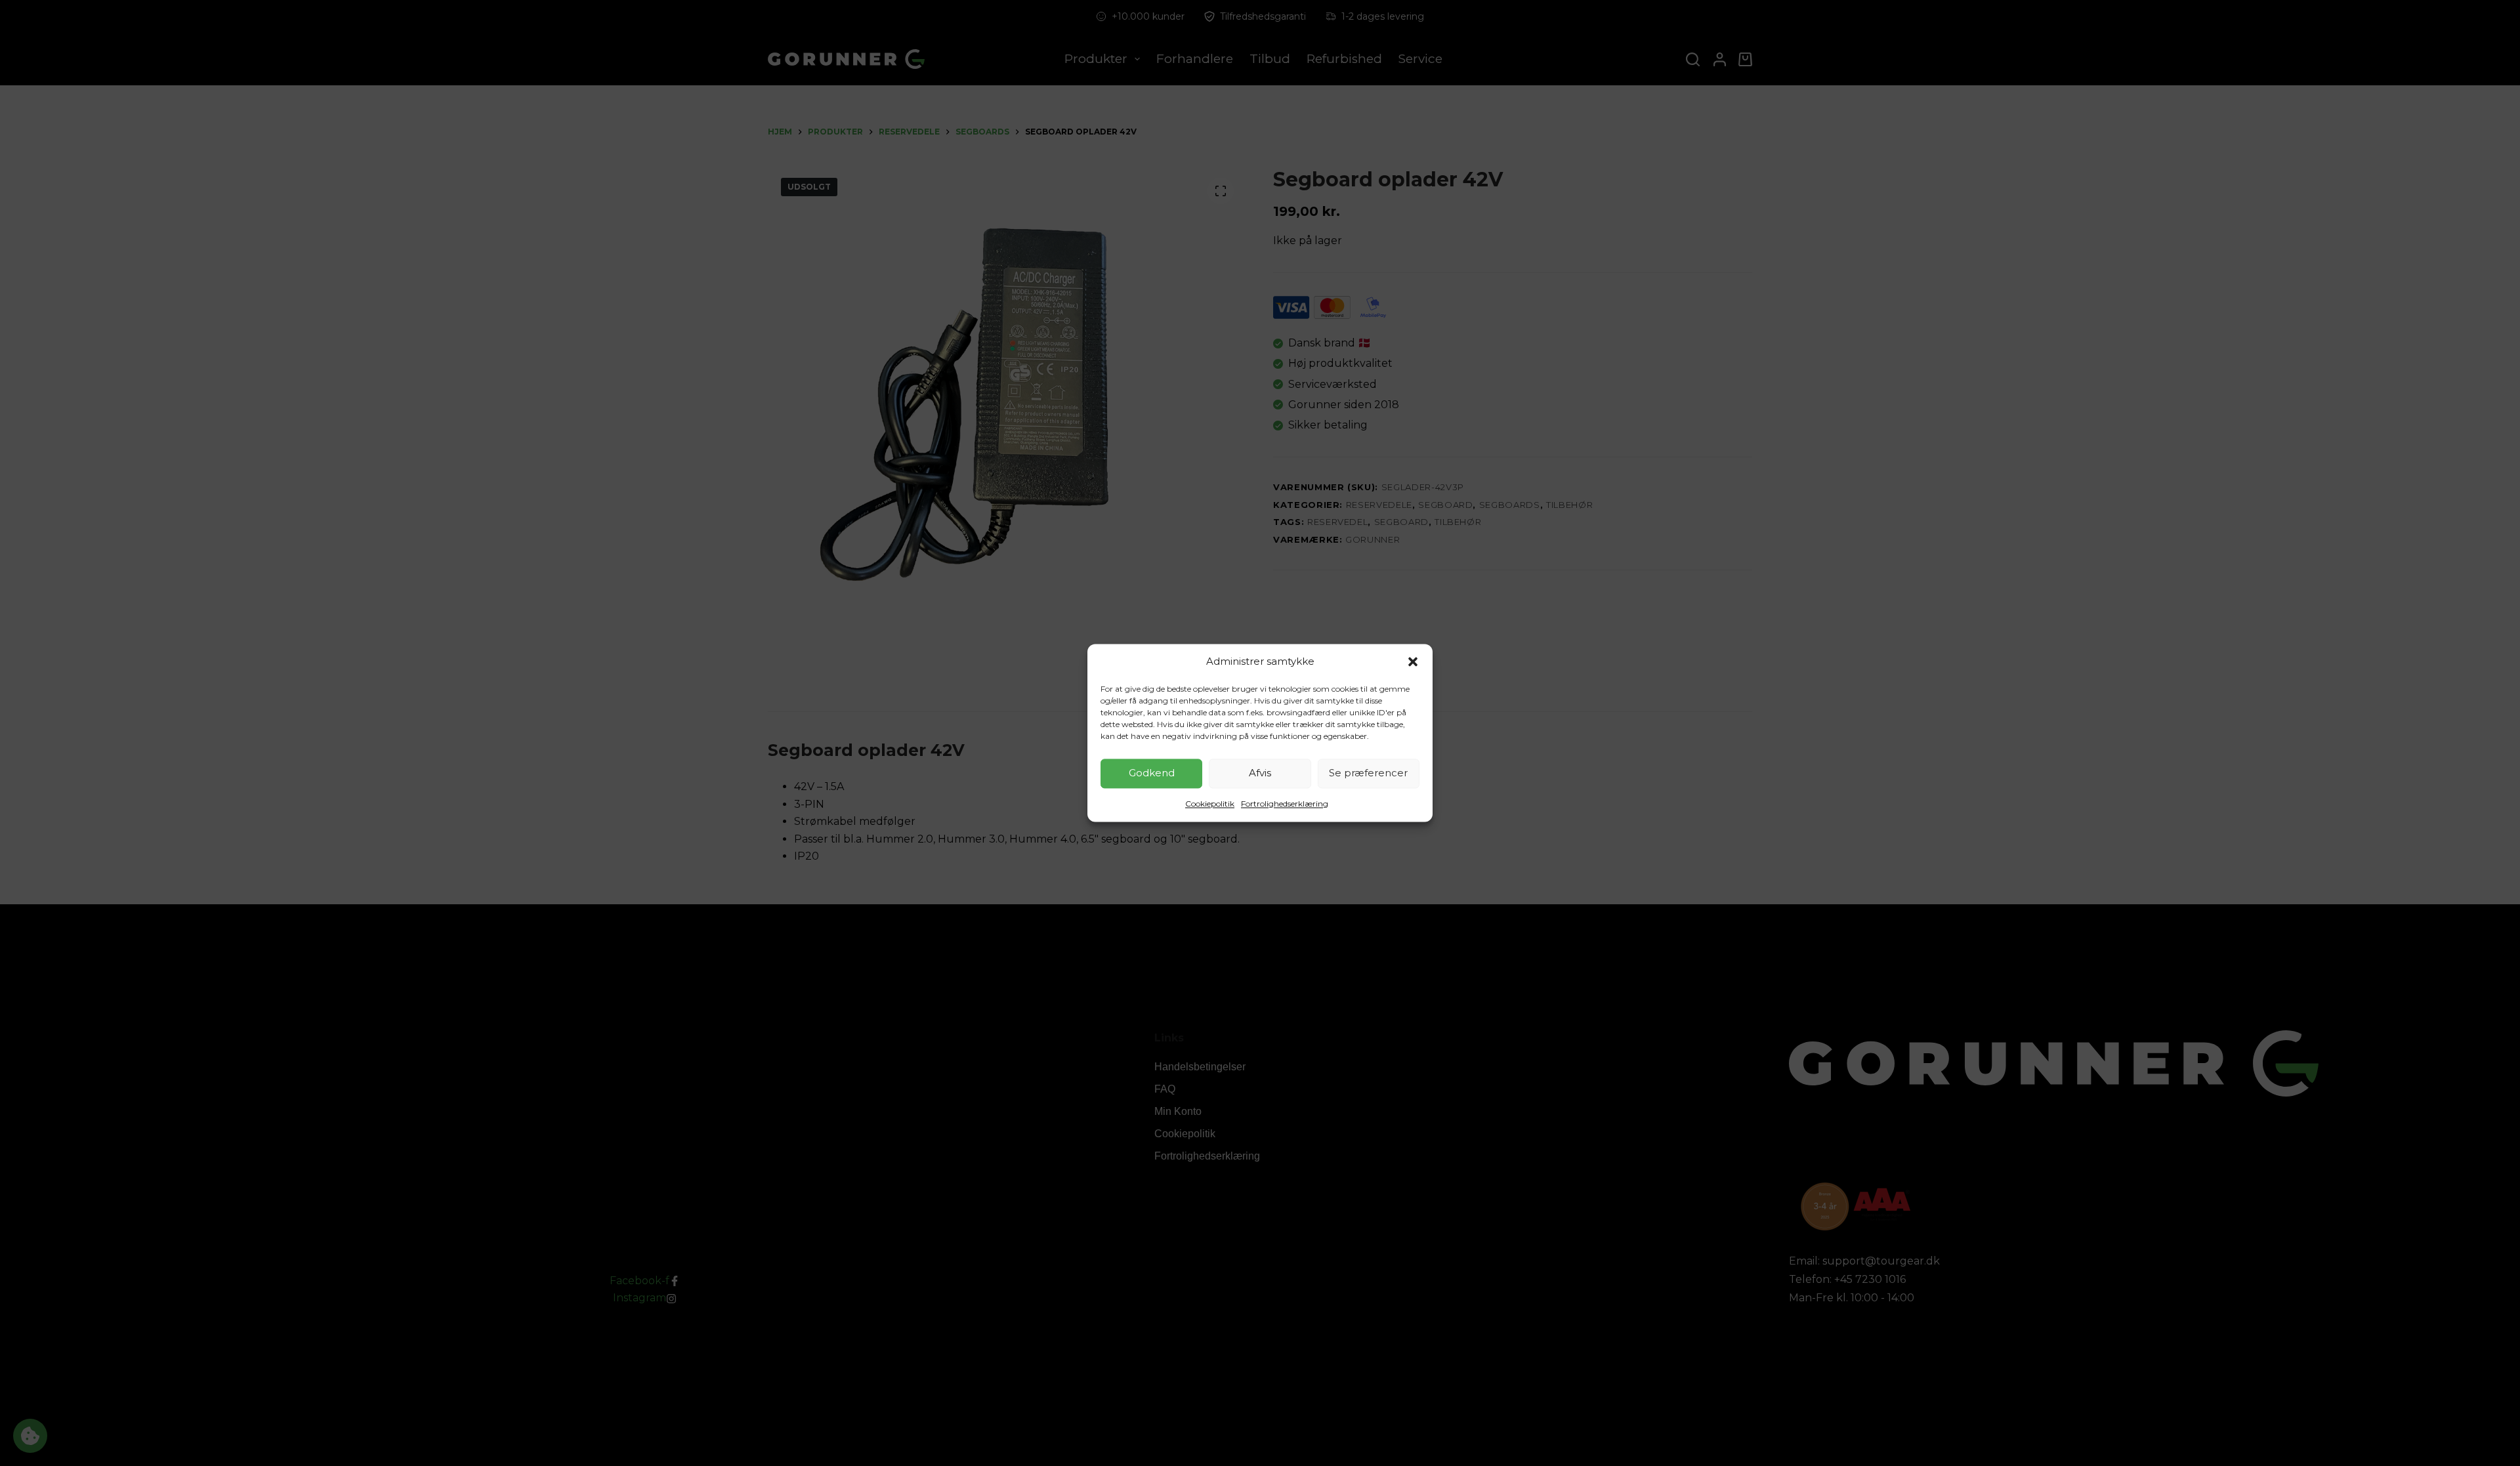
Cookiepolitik (1210, 804)
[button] (1413, 662)
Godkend (1152, 773)
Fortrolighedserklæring (1285, 804)
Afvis (1260, 773)
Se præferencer (1368, 773)
